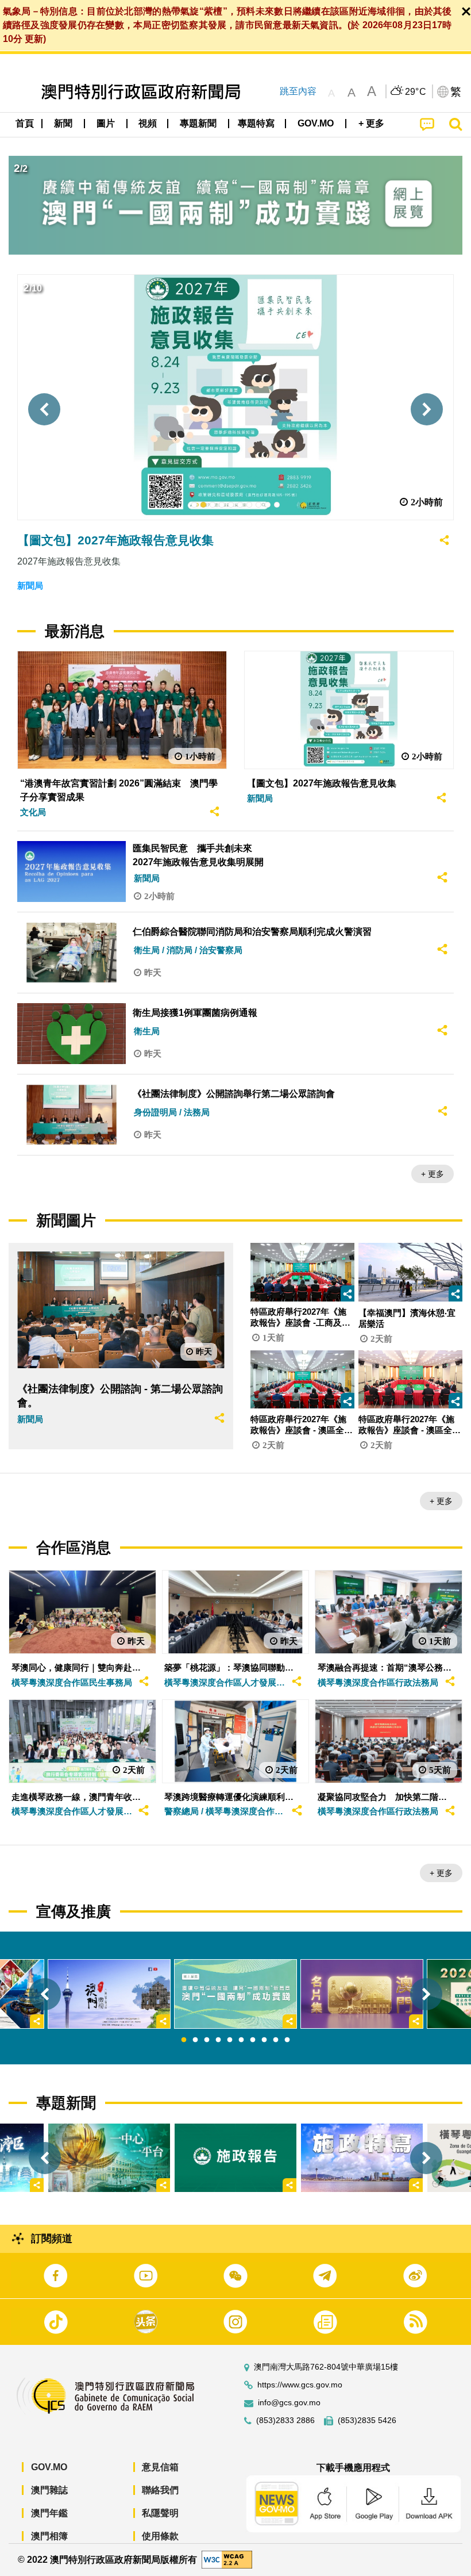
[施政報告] (235, 2158)
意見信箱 (160, 2467)
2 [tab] (195, 2040)
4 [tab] (218, 2040)
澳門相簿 (49, 2536)
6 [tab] (241, 2040)
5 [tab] (230, 2040)
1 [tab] (184, 2040)
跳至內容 (298, 91)
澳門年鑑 (49, 2513)
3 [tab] (207, 2040)
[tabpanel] (235, 1994)
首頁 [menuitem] (25, 123)
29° (416, 92)
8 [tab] (264, 2040)
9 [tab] (276, 2040)
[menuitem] (64, 124)
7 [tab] (253, 2040)
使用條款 (160, 2536)
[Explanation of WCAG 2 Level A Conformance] (227, 2559)
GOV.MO (49, 2467)
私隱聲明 (160, 2513)
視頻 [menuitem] (148, 123)
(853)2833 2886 (285, 2420)
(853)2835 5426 (367, 2420)
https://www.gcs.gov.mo (300, 2385)
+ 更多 (433, 1174)
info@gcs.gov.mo (289, 2403)
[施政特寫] (362, 2158)
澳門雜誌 (49, 2490)
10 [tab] (287, 2040)
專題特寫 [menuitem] (256, 123)
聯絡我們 (160, 2490)
